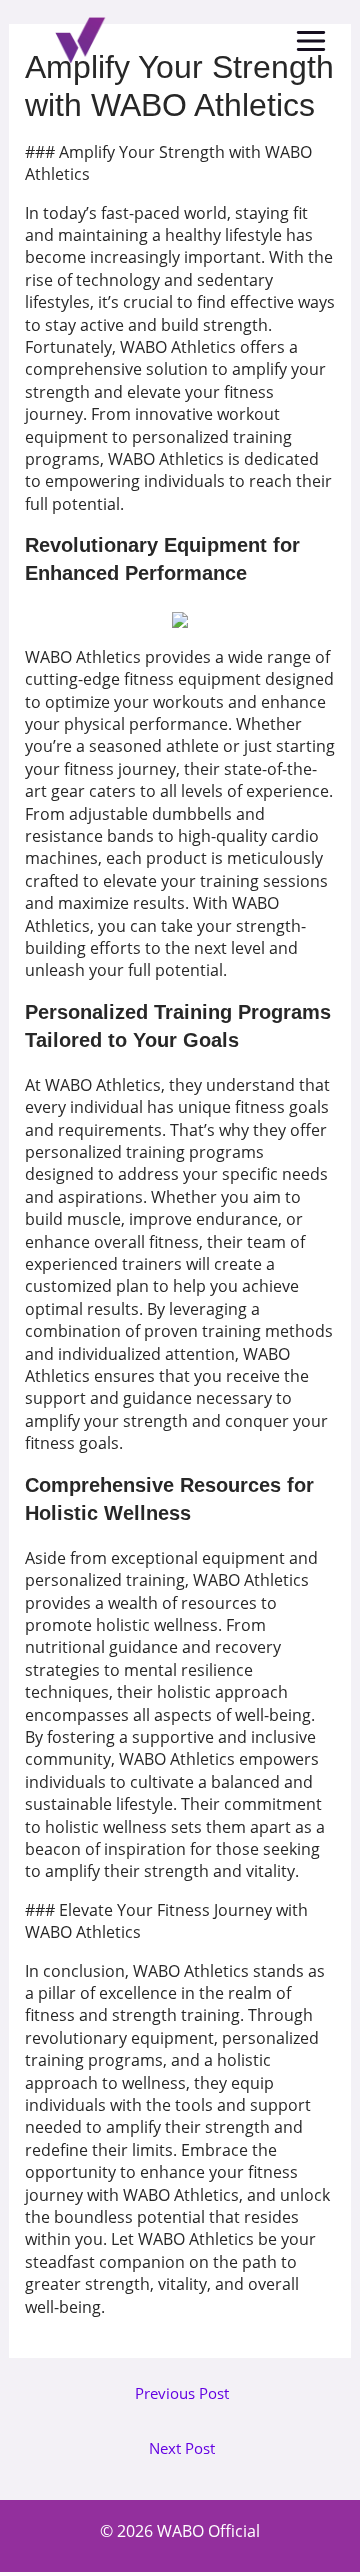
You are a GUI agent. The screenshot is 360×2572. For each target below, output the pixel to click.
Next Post (182, 2448)
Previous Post (182, 2393)
